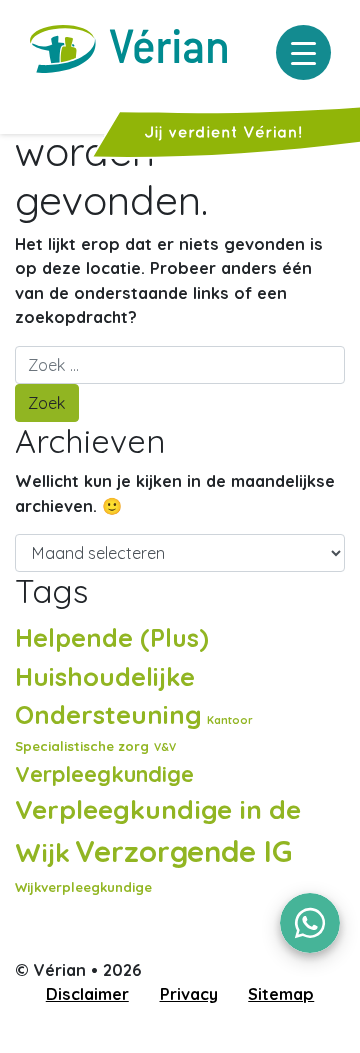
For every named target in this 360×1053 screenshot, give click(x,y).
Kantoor (230, 720)
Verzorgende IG (183, 851)
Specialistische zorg (82, 746)
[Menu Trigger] (303, 52)
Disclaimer (87, 994)
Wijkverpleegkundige (83, 887)
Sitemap (281, 994)
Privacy (189, 994)
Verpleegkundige (104, 773)
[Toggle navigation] (28, 98)
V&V (165, 747)
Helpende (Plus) (112, 637)
